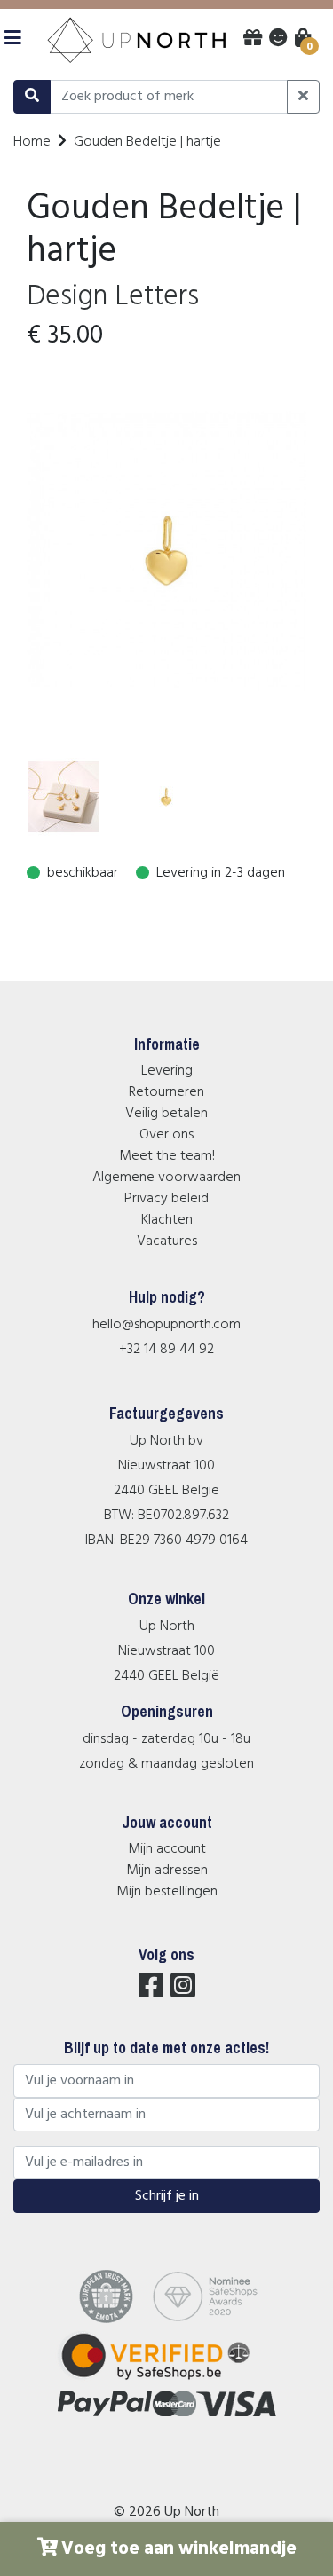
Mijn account (167, 1849)
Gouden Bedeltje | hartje (147, 142)
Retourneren (166, 1092)
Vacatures (167, 1241)
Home (32, 142)
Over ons (166, 1135)
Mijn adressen (167, 1871)
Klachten (167, 1220)
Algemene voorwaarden (166, 1178)
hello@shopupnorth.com (166, 1325)
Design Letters (113, 297)
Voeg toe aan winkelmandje (179, 2549)
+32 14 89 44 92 (166, 1350)
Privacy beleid (166, 1199)
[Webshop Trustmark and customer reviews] (166, 2380)
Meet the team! (167, 1156)
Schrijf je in (167, 2196)
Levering (167, 1071)
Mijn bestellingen (167, 1892)
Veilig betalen (166, 1114)
